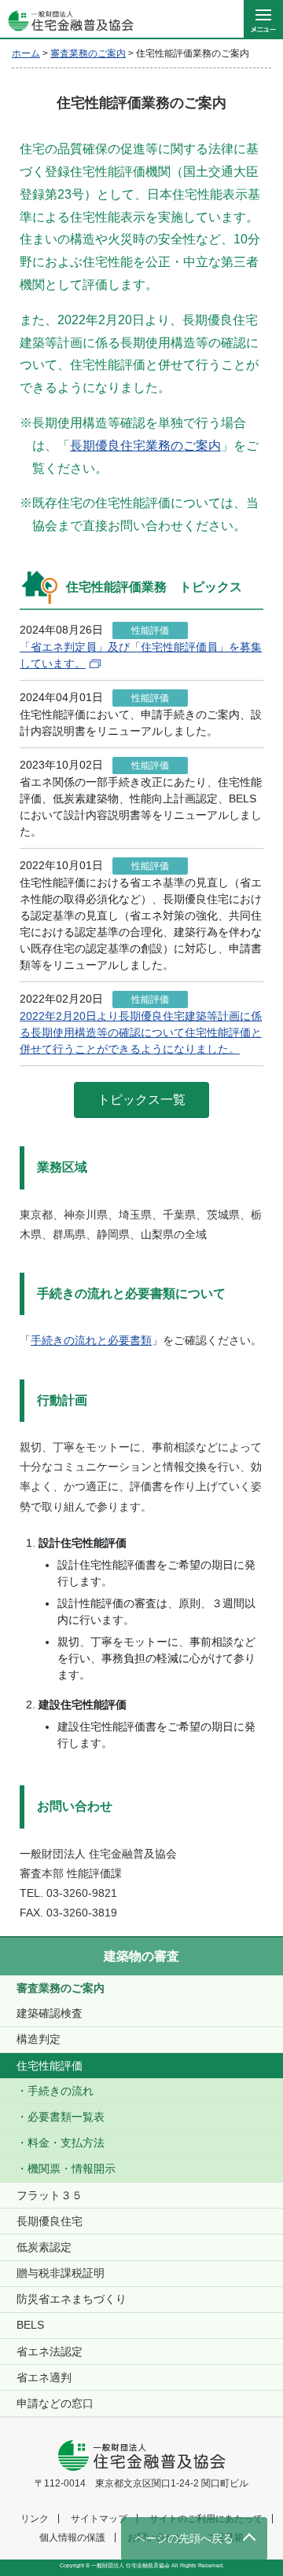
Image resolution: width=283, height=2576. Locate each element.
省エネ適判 (44, 2377)
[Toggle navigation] (263, 20)
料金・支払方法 (66, 2143)
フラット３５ (50, 2195)
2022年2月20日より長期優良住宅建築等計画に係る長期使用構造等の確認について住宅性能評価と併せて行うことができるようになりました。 (141, 1032)
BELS (30, 2325)
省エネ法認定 (50, 2351)
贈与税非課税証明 (61, 2273)
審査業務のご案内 (61, 1988)
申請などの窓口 (55, 2403)
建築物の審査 (141, 1956)
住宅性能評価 (50, 2066)
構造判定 (39, 2039)
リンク (35, 2519)
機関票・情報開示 (72, 2169)
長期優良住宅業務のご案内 (145, 446)
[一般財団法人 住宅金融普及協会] (67, 20)
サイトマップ (99, 2519)
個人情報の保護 (72, 2538)
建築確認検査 (50, 2013)
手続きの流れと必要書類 (91, 1340)
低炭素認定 (44, 2247)
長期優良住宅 (50, 2221)
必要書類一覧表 (66, 2117)
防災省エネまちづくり (72, 2299)
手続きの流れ (61, 2091)
